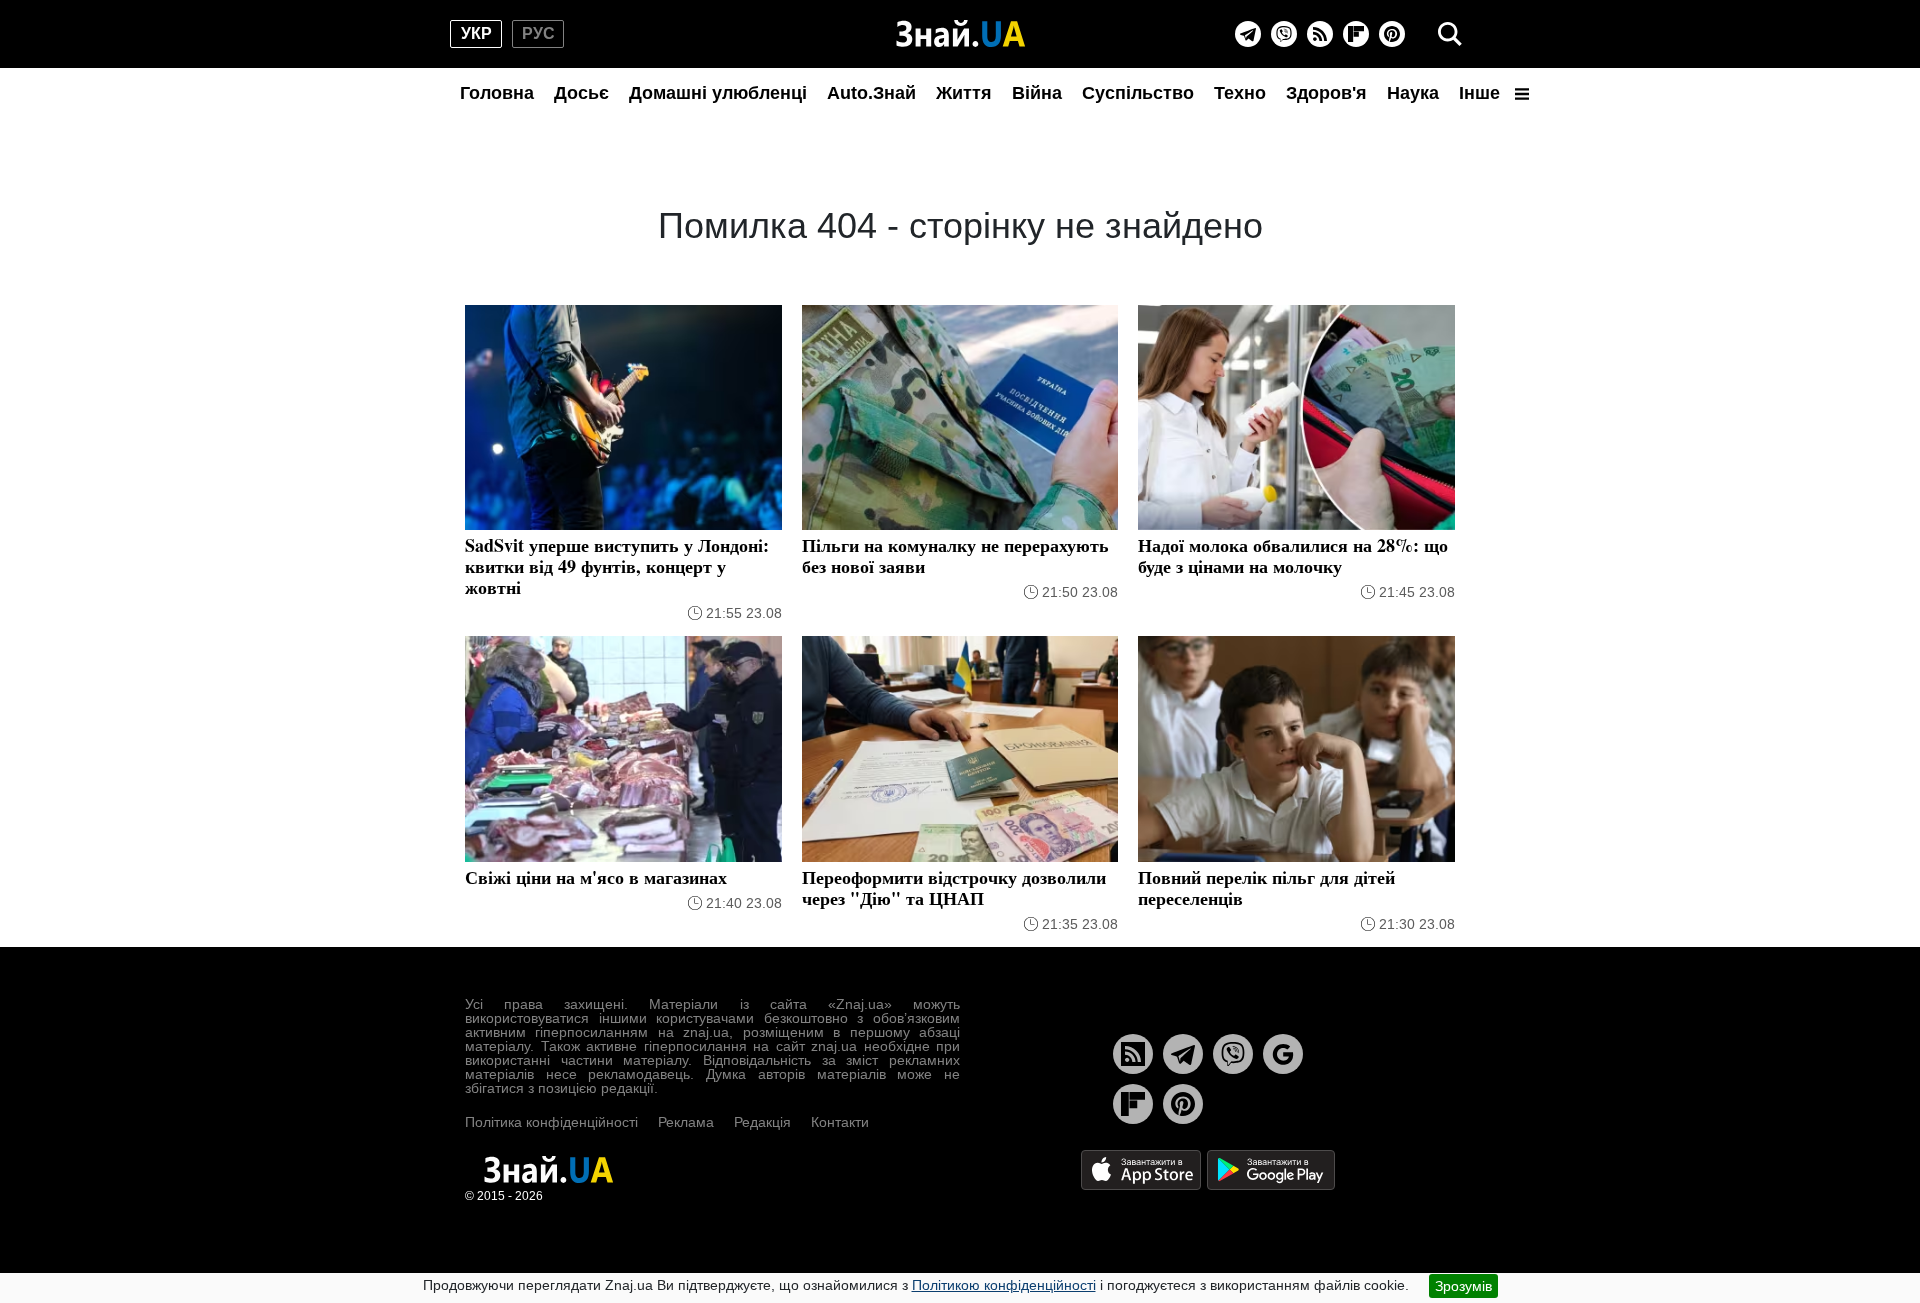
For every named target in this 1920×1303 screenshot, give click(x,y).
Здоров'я (1326, 93)
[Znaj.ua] (960, 34)
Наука (1413, 93)
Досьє (581, 93)
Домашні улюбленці (718, 93)
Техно (1240, 93)
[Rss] (1320, 34)
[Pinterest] (1392, 34)
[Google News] (1283, 1054)
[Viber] (1284, 34)
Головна (497, 93)
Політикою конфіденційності (1004, 1285)
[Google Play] (1271, 1168)
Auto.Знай (871, 93)
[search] (1450, 34)
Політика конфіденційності (551, 1122)
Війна (1037, 93)
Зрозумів (1463, 1286)
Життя (964, 93)
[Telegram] (1248, 34)
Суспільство (1138, 93)
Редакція (762, 1122)
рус (538, 33)
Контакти (840, 1122)
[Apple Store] (1143, 1168)
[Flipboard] (1356, 34)
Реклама (686, 1122)
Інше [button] (1482, 93)
